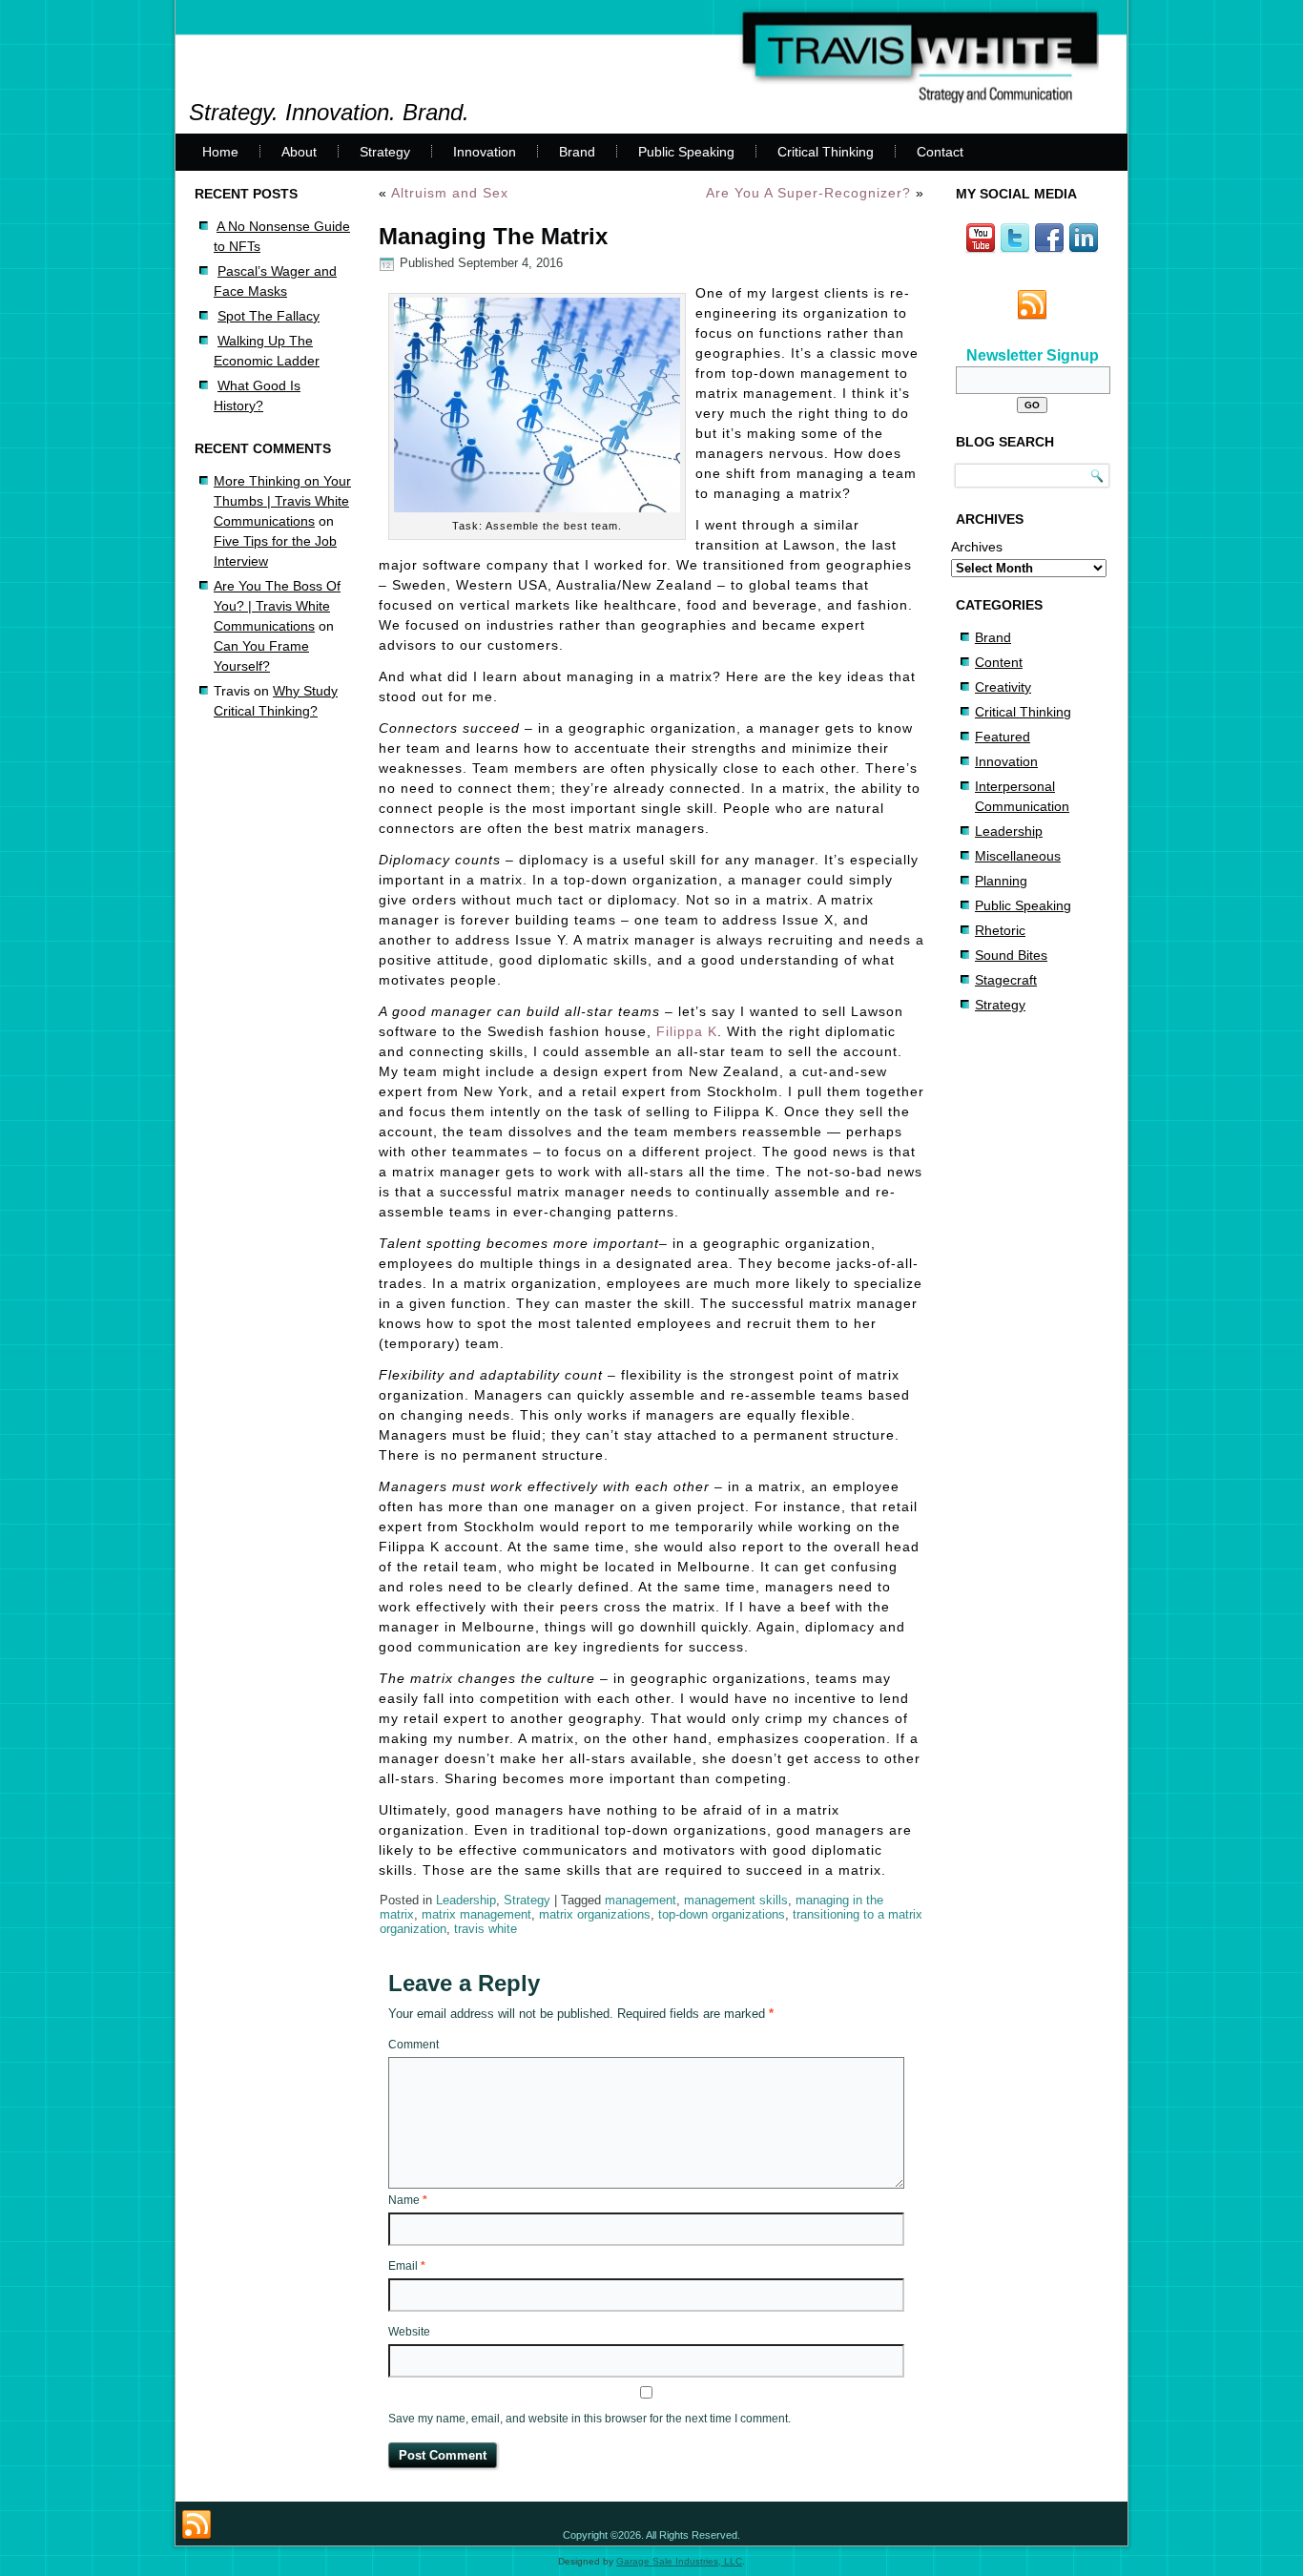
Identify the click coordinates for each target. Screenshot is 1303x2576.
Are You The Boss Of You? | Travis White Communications (277, 606)
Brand (577, 152)
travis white (486, 1929)
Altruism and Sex (450, 193)
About (299, 152)
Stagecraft (1006, 980)
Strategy (385, 152)
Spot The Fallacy (269, 316)
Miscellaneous (1018, 856)
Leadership (466, 1900)
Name (408, 2200)
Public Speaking (686, 152)
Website (409, 2332)
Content (999, 662)
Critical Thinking (826, 152)
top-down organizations (722, 1914)
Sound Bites (1011, 955)
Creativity (1003, 687)
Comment (414, 2045)
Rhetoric (1000, 930)
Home (220, 152)
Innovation (485, 152)
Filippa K (687, 1031)
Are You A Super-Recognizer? (808, 193)
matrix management (476, 1914)
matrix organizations (595, 1914)
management (641, 1900)
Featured (1003, 737)
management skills (736, 1900)
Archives (977, 547)
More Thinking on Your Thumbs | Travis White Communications (282, 501)
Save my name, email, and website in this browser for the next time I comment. (589, 2419)
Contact (940, 152)
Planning (1001, 881)
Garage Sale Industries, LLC (679, 2561)
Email (407, 2266)
